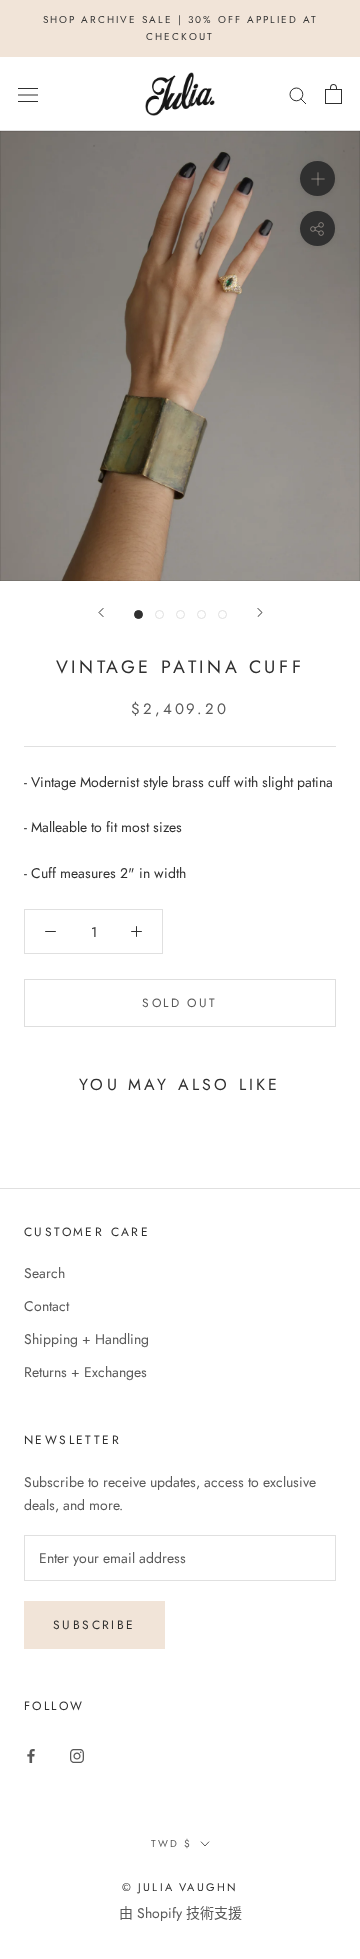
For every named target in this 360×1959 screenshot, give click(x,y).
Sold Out (179, 1003)
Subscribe (94, 1625)
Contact (46, 1306)
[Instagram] (77, 1754)
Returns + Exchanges (85, 1372)
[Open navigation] (28, 94)
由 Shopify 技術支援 (180, 1913)
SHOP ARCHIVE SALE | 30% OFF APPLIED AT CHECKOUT (180, 28)
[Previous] (101, 612)
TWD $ (171, 1843)
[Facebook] (31, 1754)
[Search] (298, 94)
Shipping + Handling (86, 1339)
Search (44, 1273)
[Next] (260, 612)
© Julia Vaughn (180, 1887)
